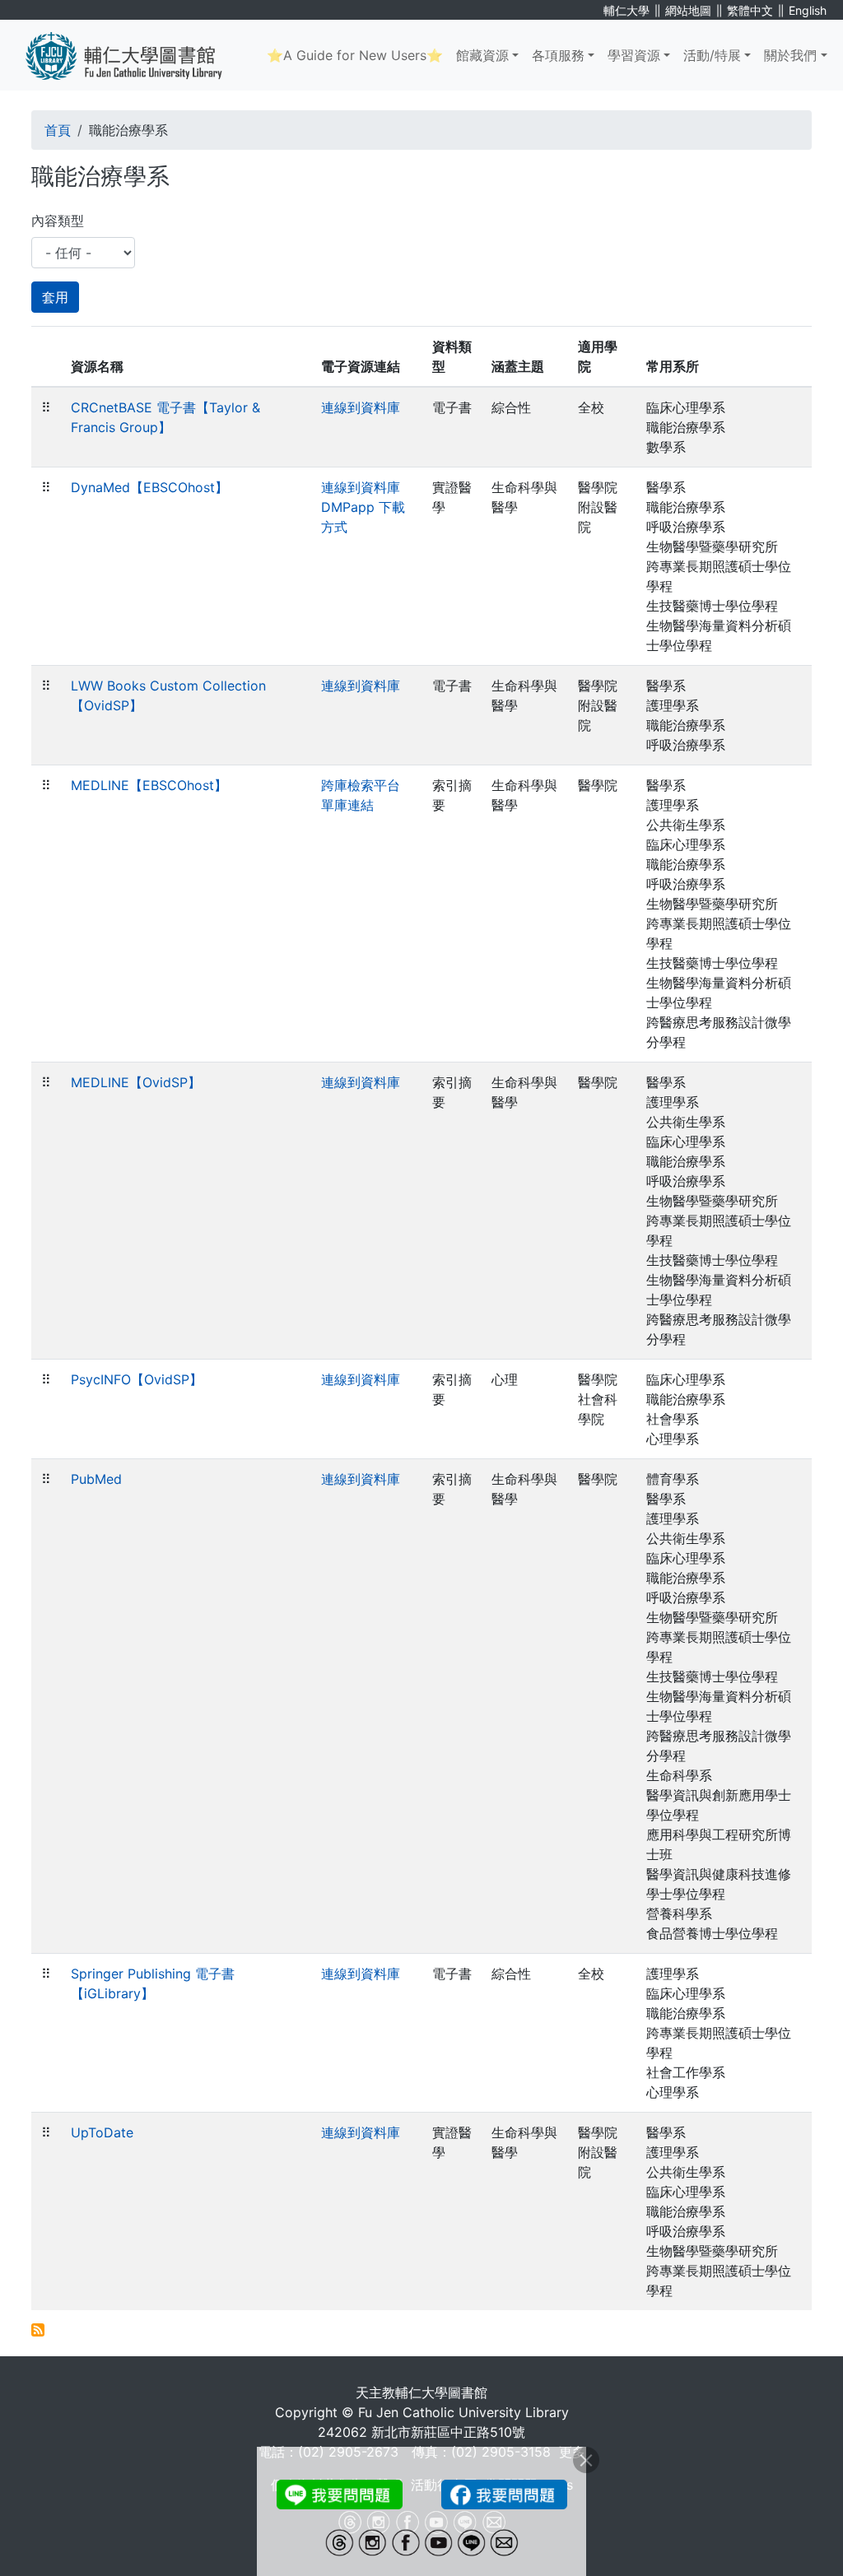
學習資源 (634, 55)
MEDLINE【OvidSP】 (136, 1082)
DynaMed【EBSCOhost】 (149, 487)
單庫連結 (347, 805)
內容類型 (58, 221)
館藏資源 (482, 55)
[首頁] (136, 55)
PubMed (96, 1479)
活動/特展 (712, 55)
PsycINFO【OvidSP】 (137, 1379)
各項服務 (558, 55)
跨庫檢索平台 (361, 785)
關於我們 (790, 55)
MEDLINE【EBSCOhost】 (149, 785)
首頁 (58, 130)
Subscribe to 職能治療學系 (38, 2330)
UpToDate (102, 2132)
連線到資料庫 (361, 407)
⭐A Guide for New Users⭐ (355, 55)
